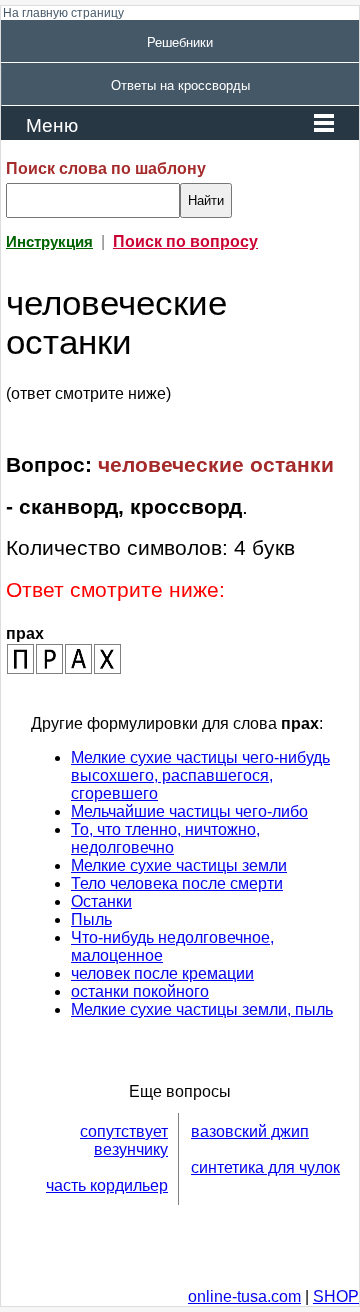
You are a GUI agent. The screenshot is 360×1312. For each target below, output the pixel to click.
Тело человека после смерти (177, 883)
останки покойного (140, 991)
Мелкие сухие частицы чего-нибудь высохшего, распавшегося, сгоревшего (200, 775)
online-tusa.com (244, 1296)
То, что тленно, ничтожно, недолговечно (165, 838)
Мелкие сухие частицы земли (179, 865)
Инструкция (49, 242)
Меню (52, 125)
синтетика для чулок (265, 1167)
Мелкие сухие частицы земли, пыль (202, 1009)
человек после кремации (162, 973)
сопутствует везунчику (124, 1140)
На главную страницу (63, 13)
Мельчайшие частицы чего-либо (189, 811)
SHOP (336, 1296)
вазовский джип (250, 1131)
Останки (101, 901)
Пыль (91, 919)
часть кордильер (107, 1185)
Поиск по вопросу (185, 241)
